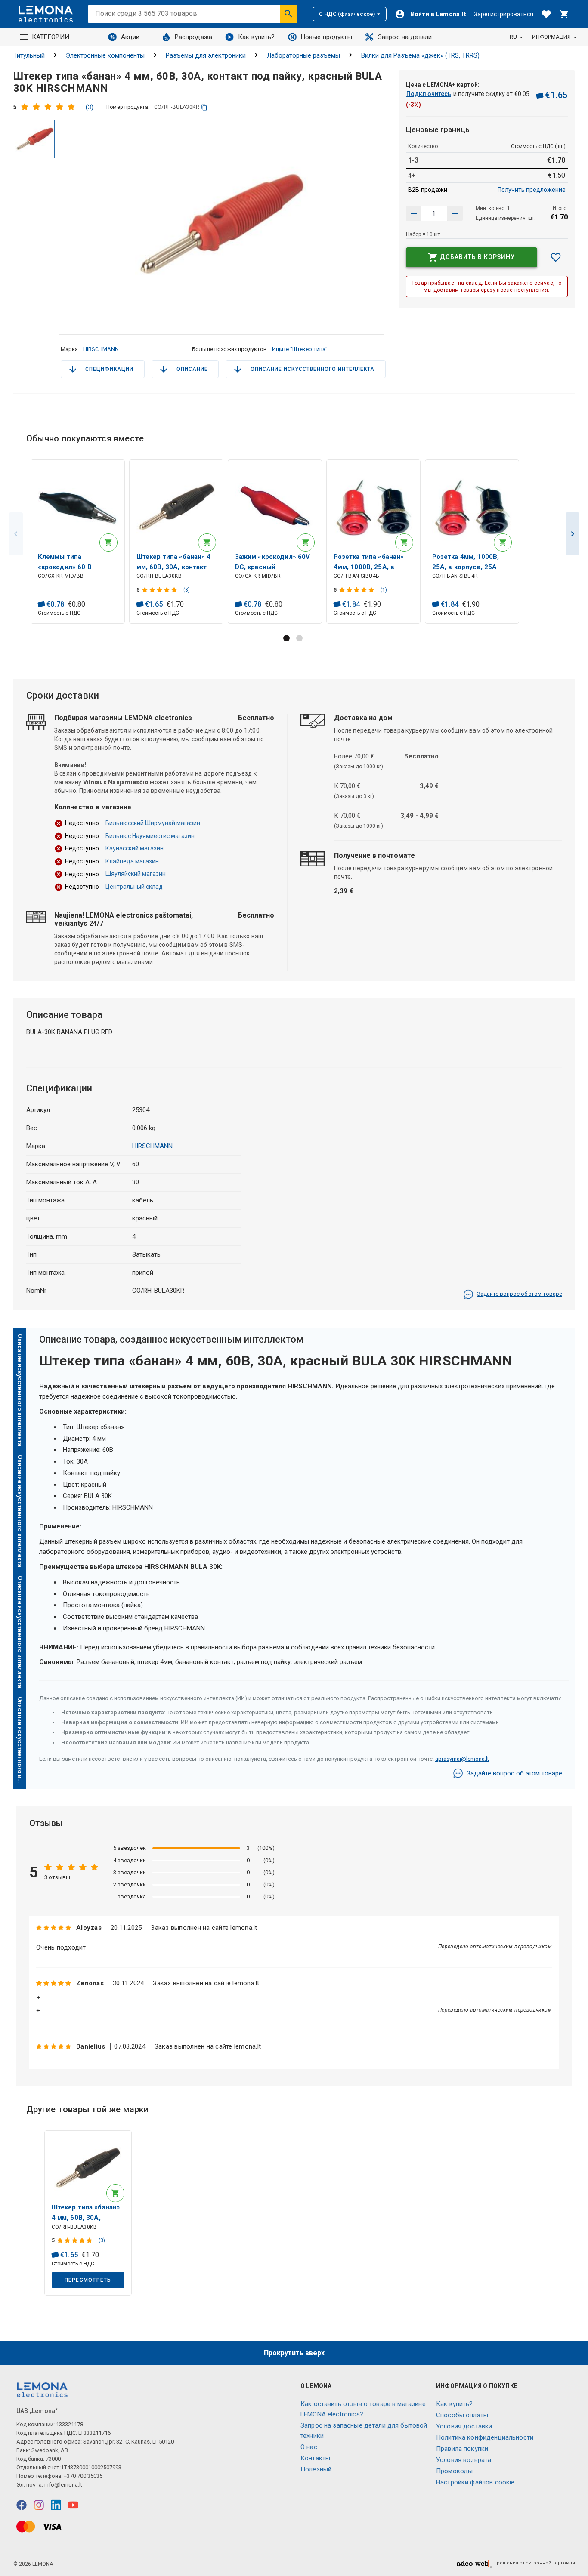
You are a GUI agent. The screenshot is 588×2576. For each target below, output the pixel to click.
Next (573, 534)
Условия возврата (464, 2460)
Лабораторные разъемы (303, 55)
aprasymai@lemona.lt (462, 1759)
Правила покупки (462, 2449)
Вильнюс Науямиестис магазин (150, 836)
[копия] (204, 107)
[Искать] (288, 14)
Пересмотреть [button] (88, 2280)
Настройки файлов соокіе (475, 2482)
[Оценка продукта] (50, 107)
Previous (16, 534)
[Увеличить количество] (414, 213)
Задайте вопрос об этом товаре (520, 1294)
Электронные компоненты (105, 55)
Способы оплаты (462, 2415)
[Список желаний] (546, 14)
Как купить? (257, 37)
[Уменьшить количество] (455, 213)
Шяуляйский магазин (136, 874)
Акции (130, 37)
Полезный (316, 2469)
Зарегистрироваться (504, 14)
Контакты (315, 2458)
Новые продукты (326, 37)
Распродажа (194, 37)
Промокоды (454, 2471)
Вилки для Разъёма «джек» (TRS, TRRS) (420, 55)
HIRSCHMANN (101, 349)
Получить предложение (532, 190)
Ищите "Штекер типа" (300, 349)
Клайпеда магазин (132, 861)
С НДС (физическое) (347, 14)
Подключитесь (429, 94)
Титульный (29, 55)
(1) (384, 590)
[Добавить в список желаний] (556, 257)
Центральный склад (134, 887)
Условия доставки (464, 2426)
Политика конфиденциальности (485, 2437)
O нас (309, 2447)
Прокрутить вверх (294, 2353)
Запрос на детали (405, 37)
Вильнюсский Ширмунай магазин (153, 823)
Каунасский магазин (135, 848)
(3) (90, 107)
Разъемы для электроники (206, 55)
